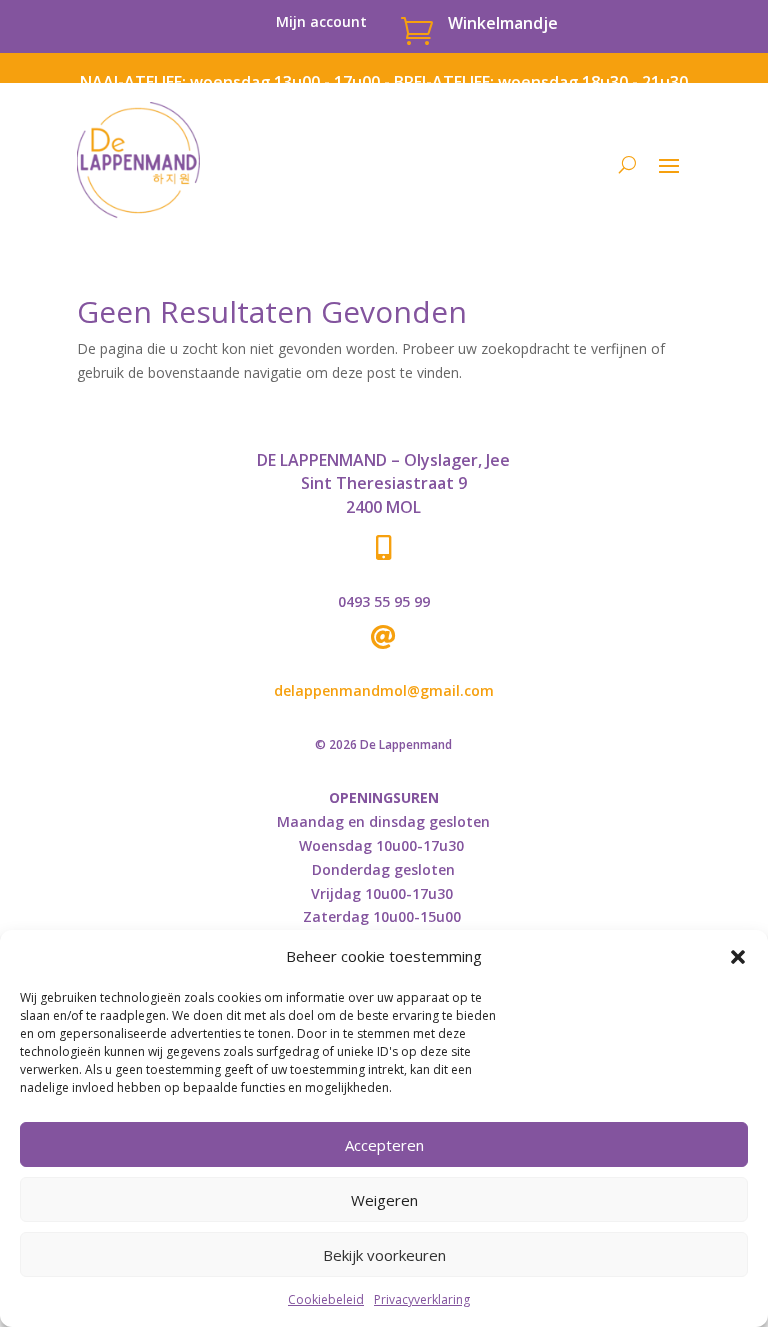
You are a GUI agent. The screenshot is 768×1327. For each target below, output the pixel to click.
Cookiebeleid (326, 1299)
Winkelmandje (503, 23)
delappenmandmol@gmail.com (384, 690)
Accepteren (384, 1145)
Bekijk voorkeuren (384, 1255)
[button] (738, 957)
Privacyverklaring (422, 1299)
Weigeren (384, 1200)
